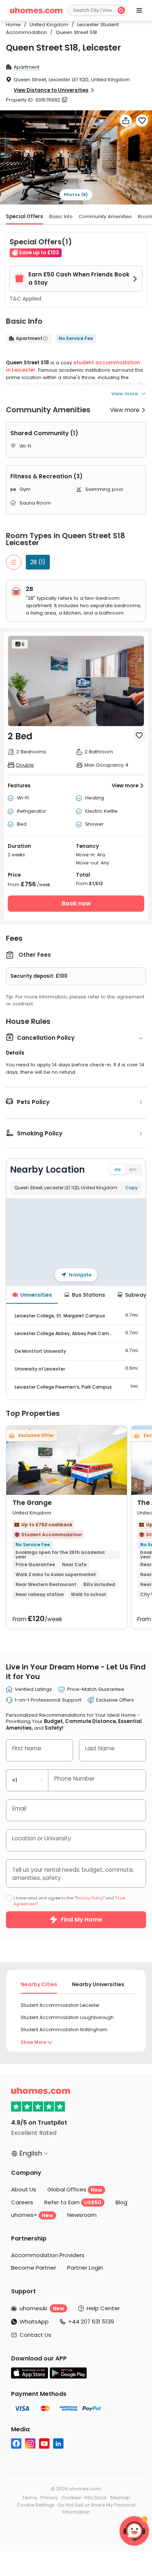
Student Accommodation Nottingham (64, 2030)
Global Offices (75, 2189)
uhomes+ (32, 2215)
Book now (76, 903)
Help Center (103, 2308)
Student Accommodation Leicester (60, 2005)
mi (118, 1170)
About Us (24, 2189)
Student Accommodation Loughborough (67, 2017)
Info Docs (96, 2498)
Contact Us (35, 2335)
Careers (22, 2202)
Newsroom (82, 2215)
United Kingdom (47, 25)
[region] (76, 1242)
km (133, 1170)
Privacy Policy (89, 1898)
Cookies (71, 2498)
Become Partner (34, 2268)
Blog (121, 2202)
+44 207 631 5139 (91, 2322)
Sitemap (120, 2498)
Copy (132, 1188)
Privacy (49, 2498)
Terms (30, 2498)
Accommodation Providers (48, 2255)
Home (13, 25)
